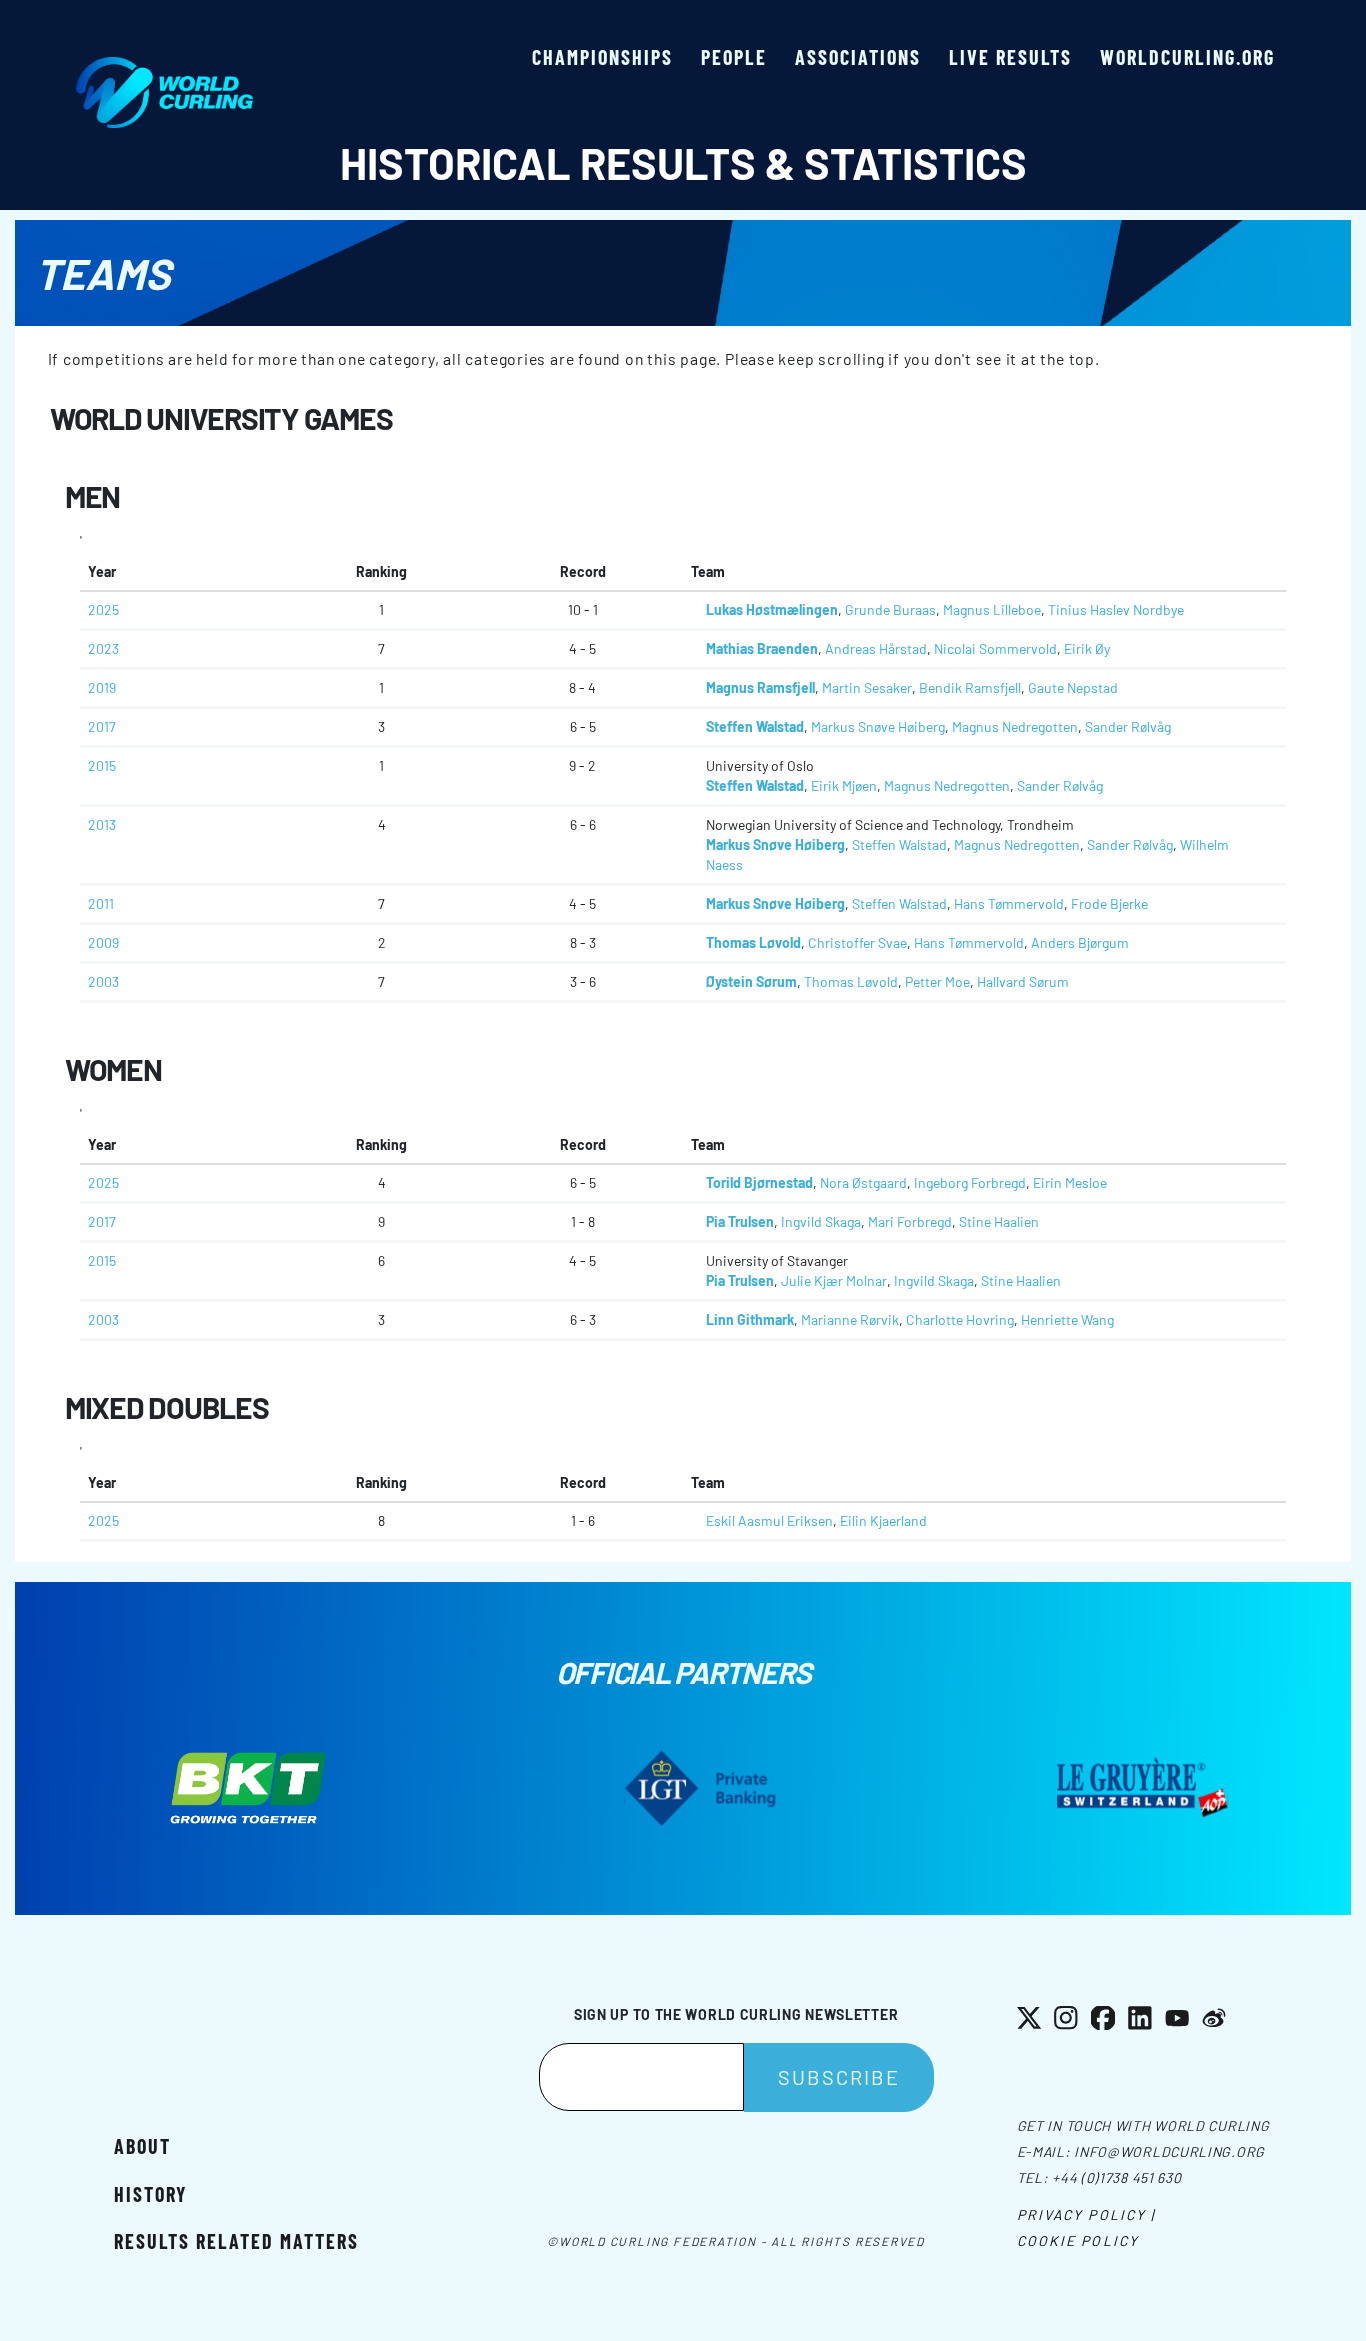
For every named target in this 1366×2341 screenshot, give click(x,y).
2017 (102, 726)
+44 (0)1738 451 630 (1116, 2177)
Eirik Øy (1087, 648)
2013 (102, 824)
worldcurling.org (1187, 57)
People (734, 57)
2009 (103, 942)
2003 (103, 981)
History (150, 2194)
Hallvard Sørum (1023, 981)
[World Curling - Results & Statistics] (164, 67)
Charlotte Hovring (960, 1319)
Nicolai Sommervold (995, 648)
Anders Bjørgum (1080, 942)
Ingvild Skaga (821, 1221)
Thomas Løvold (753, 942)
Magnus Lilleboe (992, 609)
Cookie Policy (1078, 2240)
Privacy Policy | (1086, 2214)
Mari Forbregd (910, 1221)
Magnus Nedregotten (1015, 726)
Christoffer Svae (857, 942)
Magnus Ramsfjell (760, 687)
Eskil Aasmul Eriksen (769, 1520)
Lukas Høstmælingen (772, 609)
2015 (102, 765)
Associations (858, 57)
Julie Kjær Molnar (834, 1280)
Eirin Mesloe (1070, 1182)
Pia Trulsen (740, 1221)
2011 (101, 903)
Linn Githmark (750, 1319)
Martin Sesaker (867, 687)
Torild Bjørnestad (759, 1182)
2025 (103, 609)
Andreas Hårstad (876, 648)
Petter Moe (937, 981)
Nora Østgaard (863, 1182)
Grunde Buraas (890, 609)
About (142, 2146)
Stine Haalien (999, 1221)
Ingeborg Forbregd (970, 1182)
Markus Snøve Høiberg (878, 726)
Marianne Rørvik (850, 1319)
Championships (602, 57)
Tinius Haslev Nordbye (1116, 609)
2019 (102, 687)
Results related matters (236, 2241)
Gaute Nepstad (1073, 687)
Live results (1010, 57)
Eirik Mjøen (844, 785)
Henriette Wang (1067, 1319)
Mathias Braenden (762, 648)
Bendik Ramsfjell (970, 687)
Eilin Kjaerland (883, 1520)
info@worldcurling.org (1169, 2151)
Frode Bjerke (1109, 903)
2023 (103, 648)
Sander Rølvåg (1128, 726)
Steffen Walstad (755, 726)
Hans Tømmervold (1009, 903)
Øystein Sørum (751, 981)
